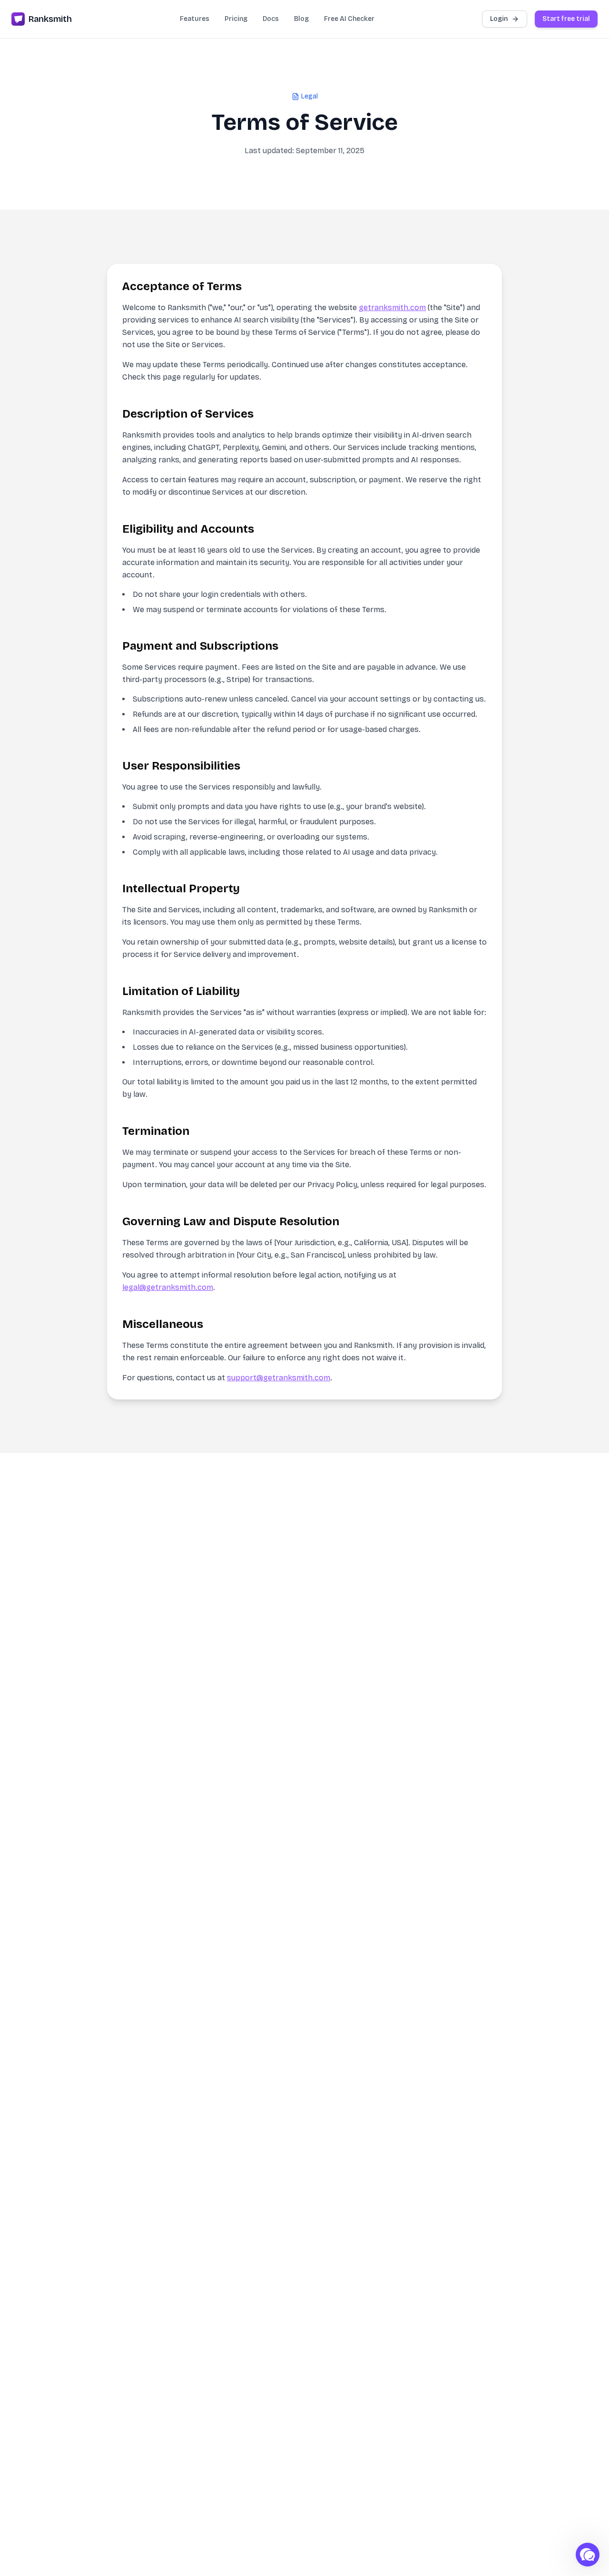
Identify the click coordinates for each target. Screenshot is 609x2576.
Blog (301, 19)
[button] (588, 2555)
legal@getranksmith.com (168, 1287)
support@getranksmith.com (279, 1378)
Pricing (236, 19)
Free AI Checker (349, 19)
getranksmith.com (392, 307)
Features (195, 19)
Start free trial (566, 19)
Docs (271, 19)
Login (499, 19)
